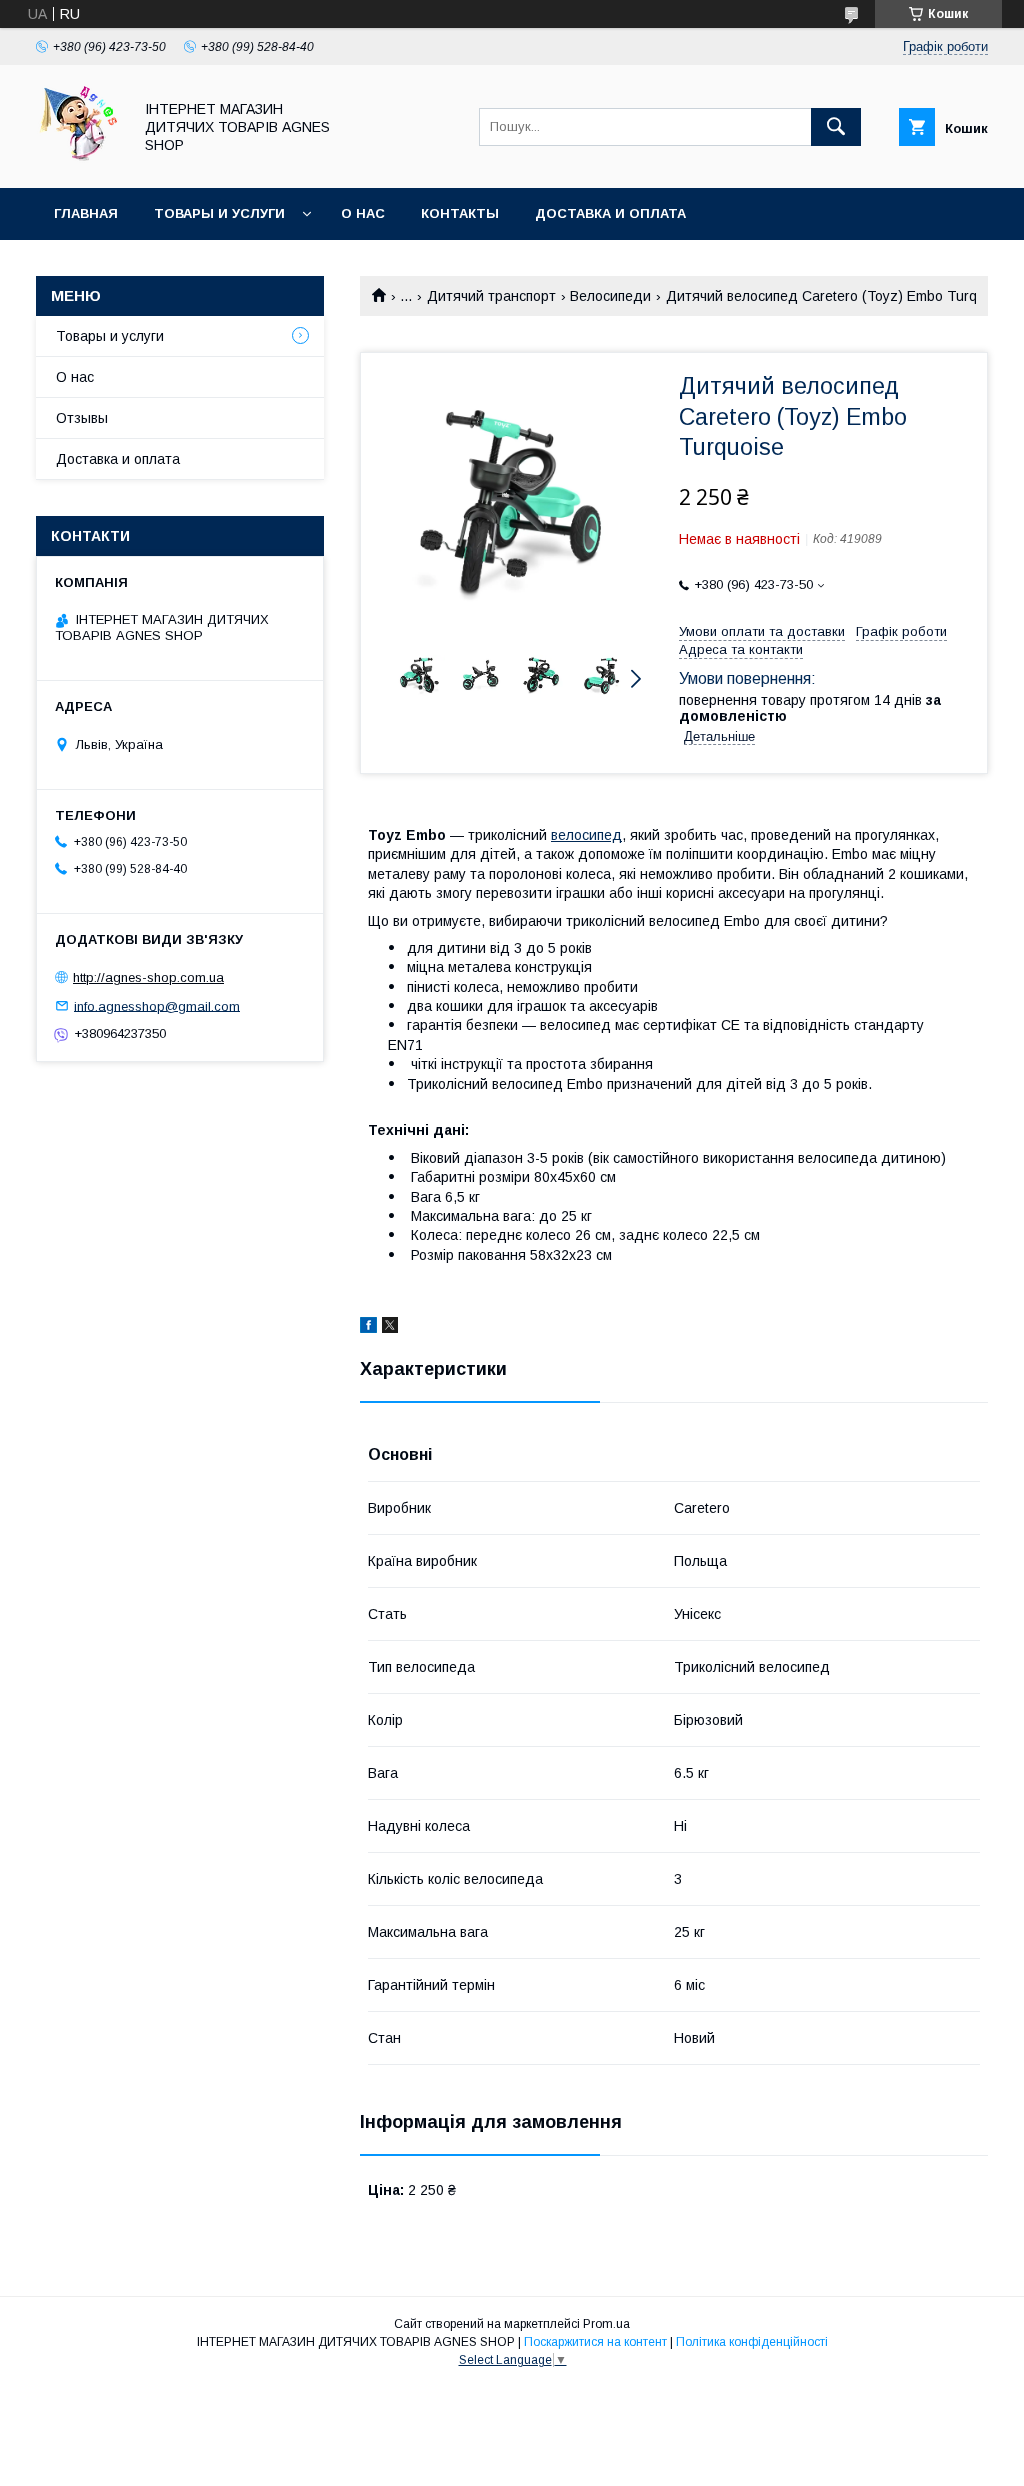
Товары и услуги (219, 213)
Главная (86, 213)
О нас (363, 213)
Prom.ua (606, 2324)
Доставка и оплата (610, 213)
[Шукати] (836, 127)
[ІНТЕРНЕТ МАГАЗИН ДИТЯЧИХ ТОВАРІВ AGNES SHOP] (78, 162)
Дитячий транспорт (491, 296)
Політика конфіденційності (752, 2342)
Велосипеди (610, 296)
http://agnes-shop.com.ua (148, 977)
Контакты (460, 213)
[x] (390, 1328)
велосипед (586, 835)
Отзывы (82, 418)
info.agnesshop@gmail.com (157, 1005)
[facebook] (368, 1328)
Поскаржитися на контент (595, 2342)
